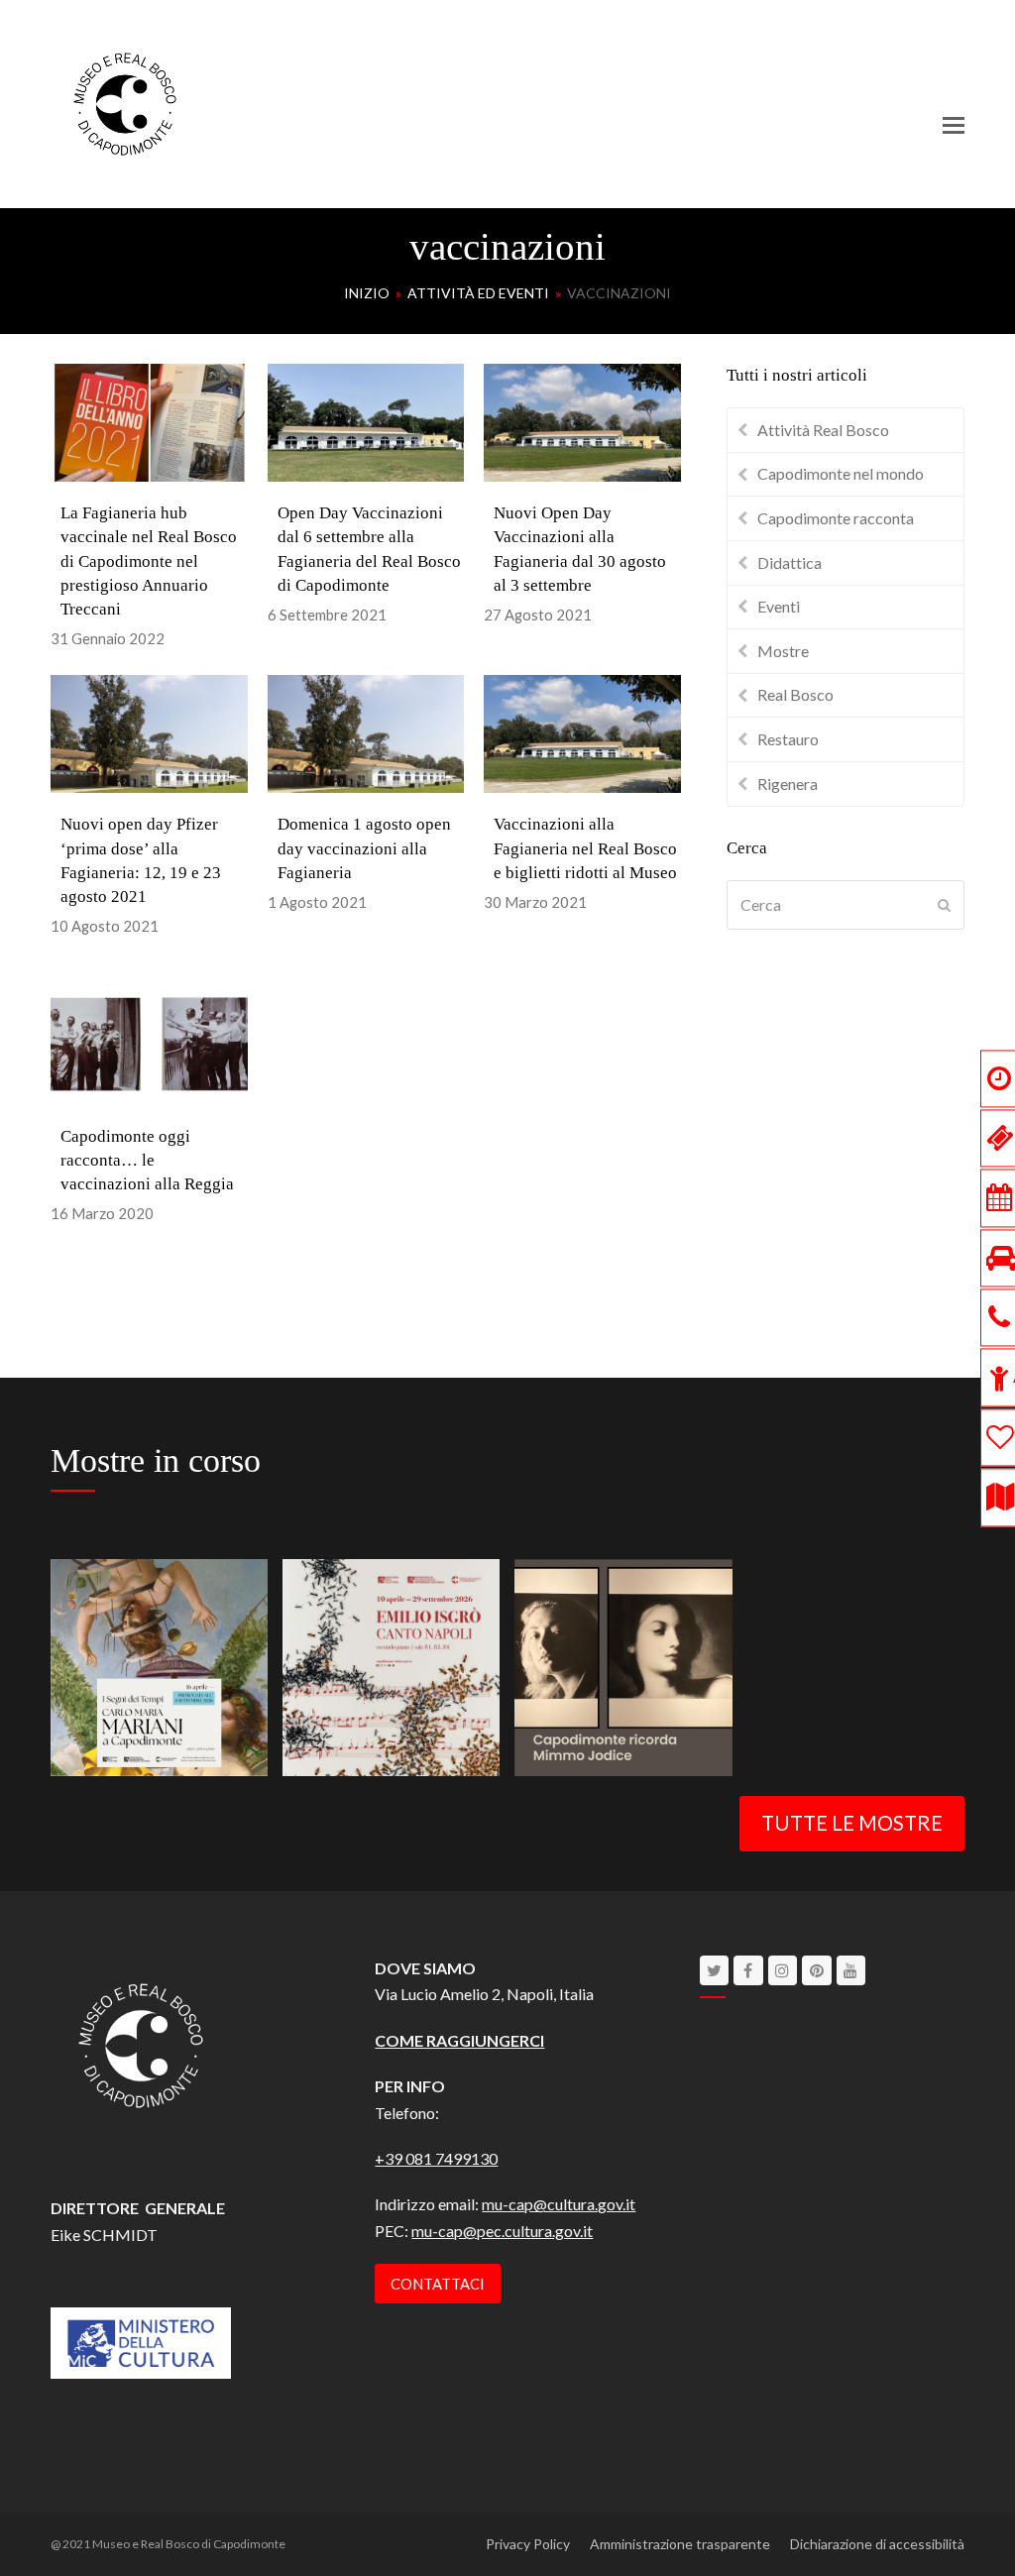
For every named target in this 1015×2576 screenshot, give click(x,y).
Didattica (789, 562)
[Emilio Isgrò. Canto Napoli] (391, 1665)
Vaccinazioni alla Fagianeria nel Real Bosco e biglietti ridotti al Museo (585, 848)
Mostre (783, 651)
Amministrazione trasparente (680, 2544)
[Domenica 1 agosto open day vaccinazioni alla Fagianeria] (366, 732)
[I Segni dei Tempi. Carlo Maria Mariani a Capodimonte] (159, 1665)
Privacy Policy (528, 2544)
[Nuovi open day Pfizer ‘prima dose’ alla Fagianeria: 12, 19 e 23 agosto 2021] (149, 732)
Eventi (779, 606)
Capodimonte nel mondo (841, 473)
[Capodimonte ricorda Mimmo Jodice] (623, 1665)
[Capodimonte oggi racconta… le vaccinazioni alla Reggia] (149, 1043)
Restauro (788, 739)
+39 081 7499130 (436, 2158)
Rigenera (788, 784)
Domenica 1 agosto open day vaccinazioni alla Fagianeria (364, 848)
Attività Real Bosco (823, 430)
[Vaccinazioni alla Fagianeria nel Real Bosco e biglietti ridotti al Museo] (582, 732)
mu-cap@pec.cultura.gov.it (502, 2231)
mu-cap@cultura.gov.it (559, 2204)
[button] (954, 125)
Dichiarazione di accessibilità (877, 2544)
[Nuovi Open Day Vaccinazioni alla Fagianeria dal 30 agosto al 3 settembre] (582, 421)
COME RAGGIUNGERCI (459, 2040)
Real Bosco (795, 694)
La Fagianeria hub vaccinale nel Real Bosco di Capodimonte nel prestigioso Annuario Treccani (149, 561)
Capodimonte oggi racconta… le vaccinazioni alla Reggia (147, 1160)
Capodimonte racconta (836, 518)
